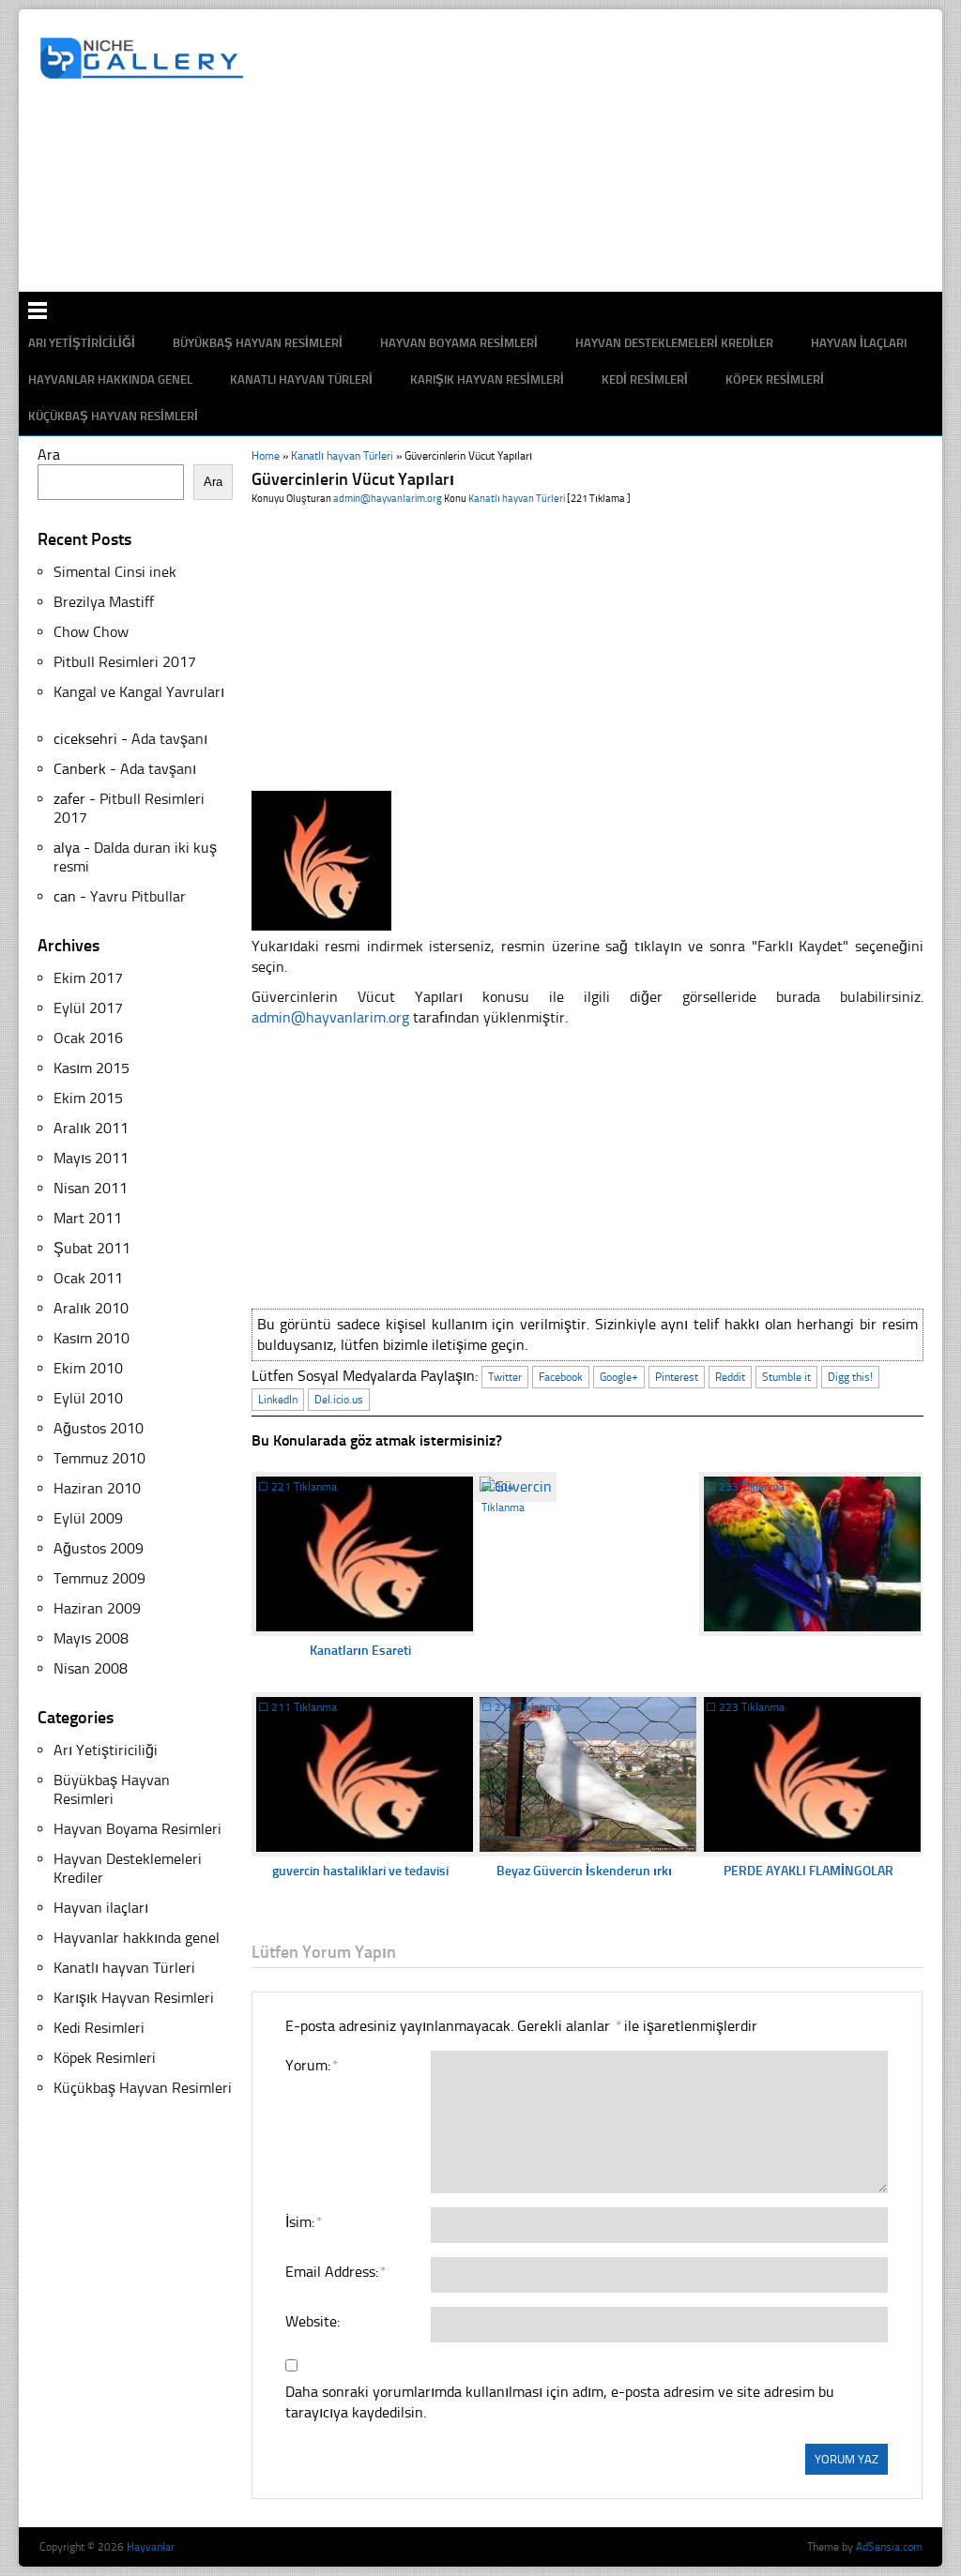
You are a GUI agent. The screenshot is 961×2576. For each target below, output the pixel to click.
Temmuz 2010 (99, 1458)
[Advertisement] (490, 230)
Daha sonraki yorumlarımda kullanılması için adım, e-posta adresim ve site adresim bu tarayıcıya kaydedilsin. (560, 2402)
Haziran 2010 (97, 1488)
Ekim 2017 (88, 978)
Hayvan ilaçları (101, 1908)
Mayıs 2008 (91, 1638)
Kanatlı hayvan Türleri (301, 379)
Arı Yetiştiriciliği (106, 1750)
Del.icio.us (339, 1400)
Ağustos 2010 (99, 1428)
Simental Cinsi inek (115, 572)
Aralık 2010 (91, 1308)
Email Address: (335, 2272)
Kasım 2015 (92, 1068)
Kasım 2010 (92, 1338)
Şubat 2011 (92, 1248)
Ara (49, 455)
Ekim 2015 (88, 1098)
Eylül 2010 (88, 1398)
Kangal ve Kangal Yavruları (139, 692)
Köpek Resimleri (775, 379)
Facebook (561, 1377)
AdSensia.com (889, 2547)
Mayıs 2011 (91, 1158)
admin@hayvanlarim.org (388, 499)
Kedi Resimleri (645, 379)
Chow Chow (91, 632)
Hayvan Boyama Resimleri (137, 1829)
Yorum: (311, 2065)
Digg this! (850, 1377)
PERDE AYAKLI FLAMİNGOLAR (808, 1871)
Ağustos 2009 (99, 1548)
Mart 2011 (88, 1218)
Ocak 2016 (88, 1038)
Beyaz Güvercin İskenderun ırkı (584, 1871)
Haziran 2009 (97, 1608)
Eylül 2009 (88, 1518)
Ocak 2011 (88, 1278)
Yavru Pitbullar (138, 896)
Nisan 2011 (91, 1188)
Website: (313, 2321)
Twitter (505, 1377)
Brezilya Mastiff (104, 602)
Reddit (730, 1377)
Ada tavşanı (169, 739)
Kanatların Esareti (360, 1651)
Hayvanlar (151, 2547)
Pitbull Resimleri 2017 (125, 662)
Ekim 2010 (88, 1368)
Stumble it (786, 1377)
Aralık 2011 (91, 1128)
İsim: (303, 2222)
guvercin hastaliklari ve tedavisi (360, 1871)
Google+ (619, 1377)
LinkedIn (278, 1400)
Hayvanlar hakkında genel (110, 379)
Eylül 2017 (88, 1008)
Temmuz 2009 (99, 1578)
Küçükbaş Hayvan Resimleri (113, 416)
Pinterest (677, 1377)
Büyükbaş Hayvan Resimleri (112, 1789)
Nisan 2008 (91, 1668)
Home (266, 456)
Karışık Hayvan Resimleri (487, 379)
